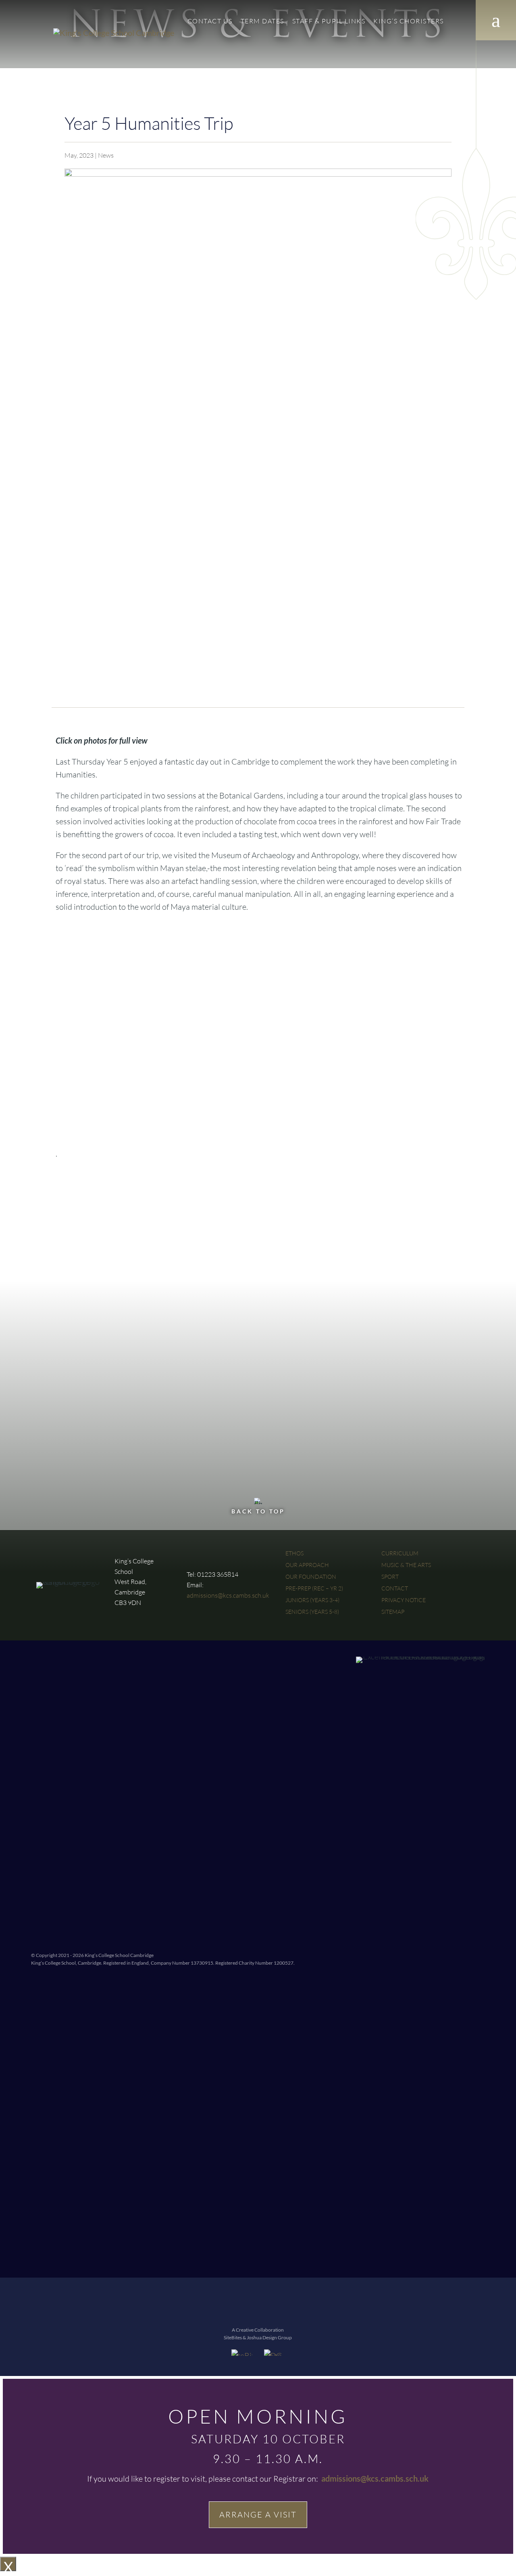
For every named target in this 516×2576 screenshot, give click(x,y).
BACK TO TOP (258, 1511)
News (106, 155)
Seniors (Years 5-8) (312, 1612)
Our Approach (307, 1565)
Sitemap (393, 1612)
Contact (210, 22)
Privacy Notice (404, 1600)
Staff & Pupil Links (329, 22)
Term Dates (262, 22)
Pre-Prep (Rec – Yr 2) (314, 1588)
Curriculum (400, 1553)
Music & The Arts (406, 1565)
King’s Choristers (409, 22)
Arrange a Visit (258, 2515)
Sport (390, 1577)
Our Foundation (311, 1577)
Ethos (294, 1553)
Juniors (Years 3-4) (312, 1600)
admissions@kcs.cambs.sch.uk (228, 1595)
